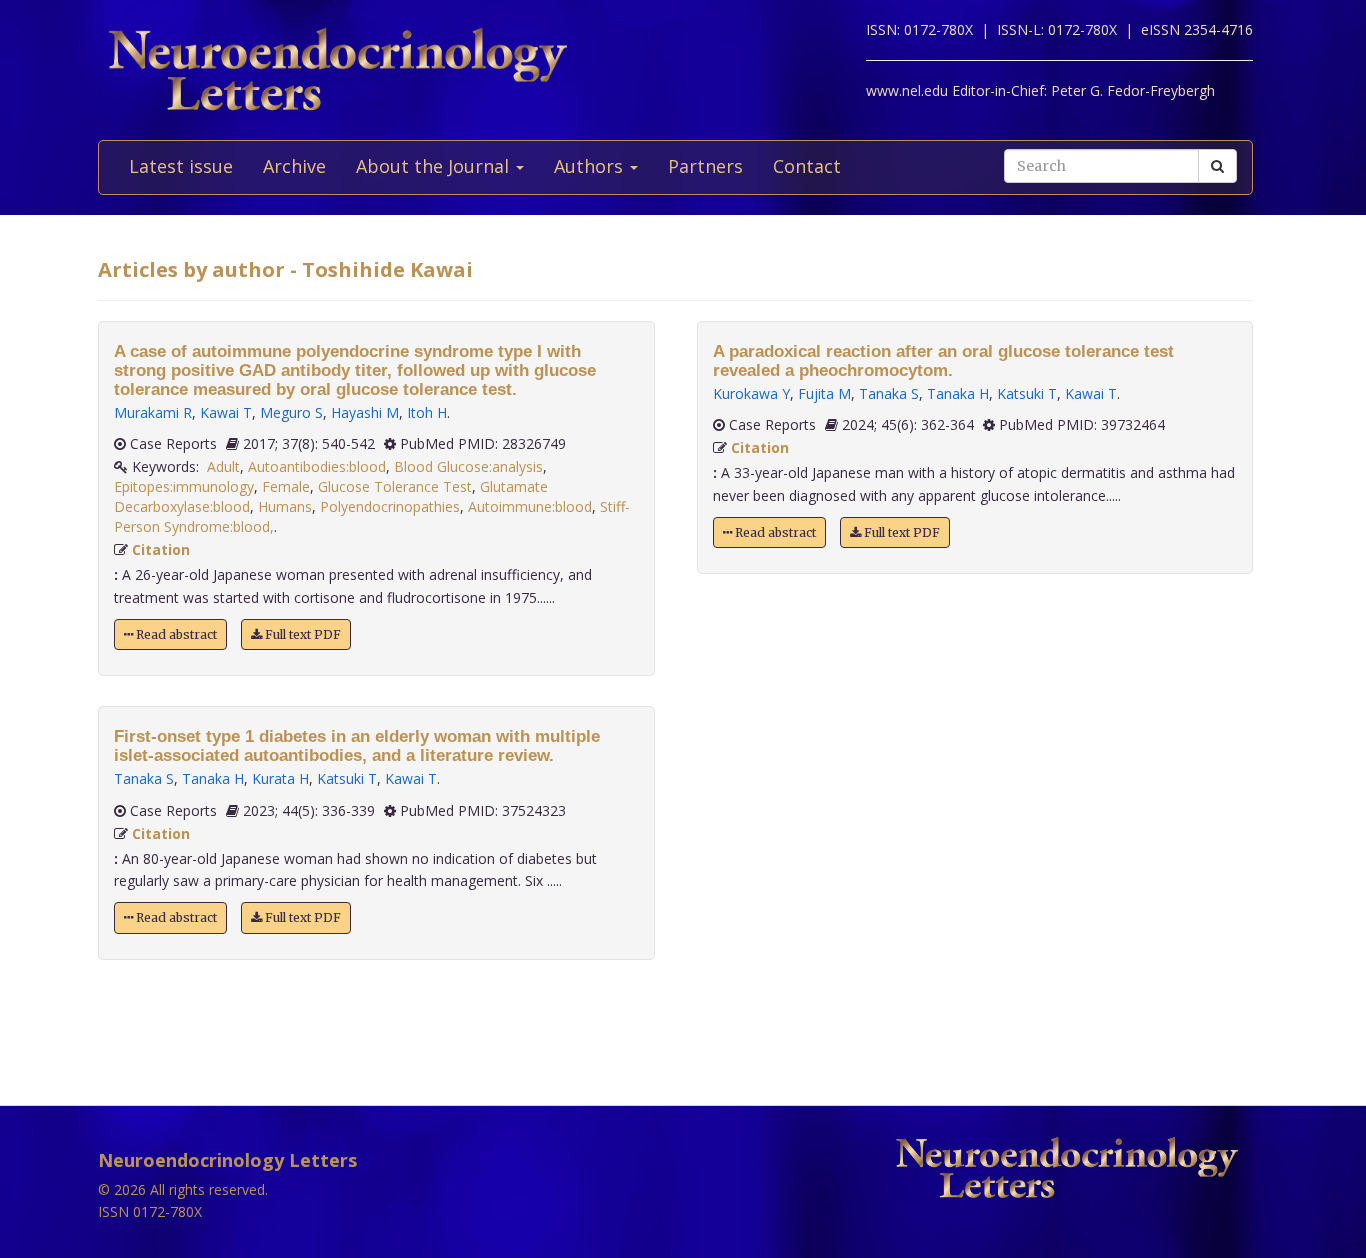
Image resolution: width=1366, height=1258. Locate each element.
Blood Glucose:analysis (468, 466)
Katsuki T (347, 778)
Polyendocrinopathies (390, 506)
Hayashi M (365, 412)
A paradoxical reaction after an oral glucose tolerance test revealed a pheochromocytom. (943, 361)
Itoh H (427, 412)
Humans (285, 506)
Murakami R (153, 412)
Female (286, 486)
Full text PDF (301, 634)
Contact (807, 166)
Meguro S (291, 412)
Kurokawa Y (751, 393)
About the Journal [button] (435, 166)
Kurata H (280, 778)
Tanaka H (213, 778)
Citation (161, 549)
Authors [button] (591, 166)
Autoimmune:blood (530, 506)
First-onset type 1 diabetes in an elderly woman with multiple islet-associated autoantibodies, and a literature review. (357, 746)
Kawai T (226, 412)
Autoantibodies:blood (317, 466)
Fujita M (824, 393)
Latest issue (181, 166)
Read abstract (175, 634)
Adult (223, 466)
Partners (705, 166)
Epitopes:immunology (184, 486)
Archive (294, 166)
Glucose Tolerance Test (395, 486)
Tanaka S (144, 778)
